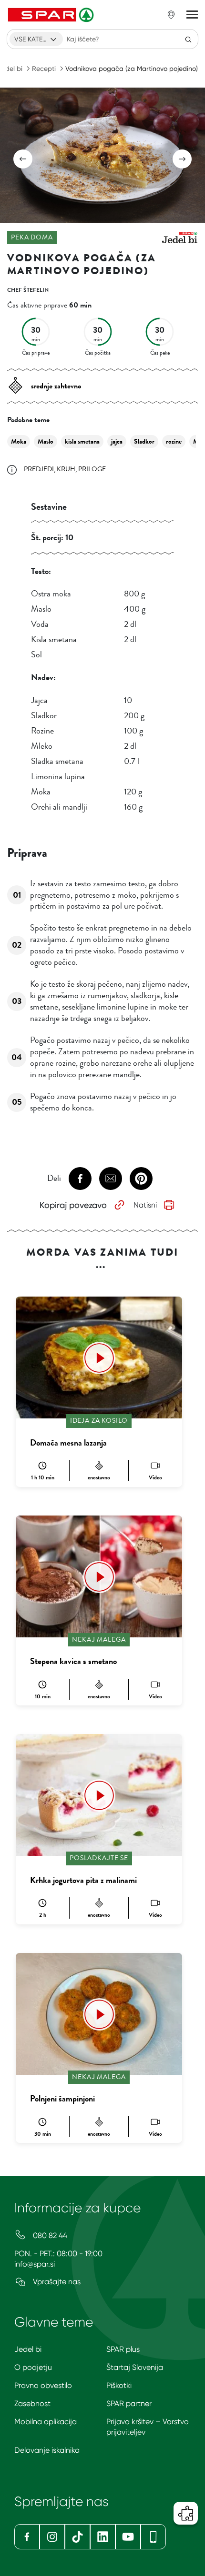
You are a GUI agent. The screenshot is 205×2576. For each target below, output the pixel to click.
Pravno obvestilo (43, 2385)
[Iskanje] (188, 39)
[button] (23, 159)
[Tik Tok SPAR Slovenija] (77, 2537)
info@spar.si (35, 2264)
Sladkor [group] (144, 441)
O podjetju (33, 2367)
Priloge (92, 469)
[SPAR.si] (52, 15)
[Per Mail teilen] (111, 1179)
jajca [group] (117, 441)
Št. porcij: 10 (52, 537)
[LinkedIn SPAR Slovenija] (103, 2537)
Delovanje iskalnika (47, 2450)
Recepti (44, 69)
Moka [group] (19, 441)
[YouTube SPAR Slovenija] (128, 2537)
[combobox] (36, 39)
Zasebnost (32, 2403)
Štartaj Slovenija (135, 2367)
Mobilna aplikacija (46, 2422)
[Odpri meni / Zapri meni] (192, 15)
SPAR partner (129, 2403)
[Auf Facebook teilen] (80, 1179)
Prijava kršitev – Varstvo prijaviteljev (148, 2427)
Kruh (66, 469)
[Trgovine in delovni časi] (171, 15)
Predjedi (39, 469)
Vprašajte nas (56, 2282)
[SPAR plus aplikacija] (153, 2537)
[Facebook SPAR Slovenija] (27, 2537)
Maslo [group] (46, 441)
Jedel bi (28, 2349)
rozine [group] (174, 441)
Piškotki (119, 2385)
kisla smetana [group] (82, 441)
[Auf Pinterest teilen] (141, 1179)
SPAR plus (123, 2349)
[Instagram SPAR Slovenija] (52, 2537)
